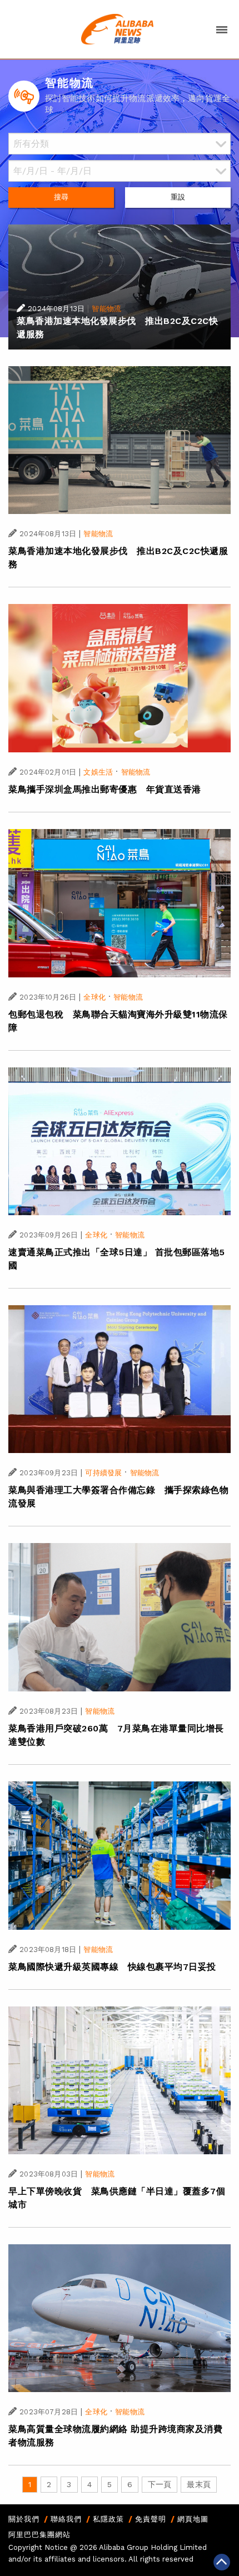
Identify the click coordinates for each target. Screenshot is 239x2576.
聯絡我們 (66, 2519)
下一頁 (160, 2484)
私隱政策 (108, 2519)
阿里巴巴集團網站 (39, 2535)
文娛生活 (98, 772)
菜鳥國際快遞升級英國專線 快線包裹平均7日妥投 (112, 1967)
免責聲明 (151, 2519)
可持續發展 (103, 1473)
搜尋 (61, 197)
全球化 (94, 997)
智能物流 (106, 309)
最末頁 (198, 2484)
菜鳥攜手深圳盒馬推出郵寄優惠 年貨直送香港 (105, 789)
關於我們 (24, 2519)
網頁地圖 (193, 2519)
